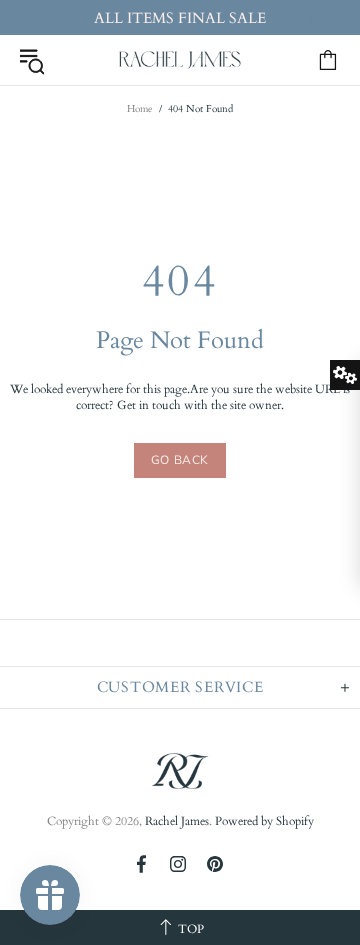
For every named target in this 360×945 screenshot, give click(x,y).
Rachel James (180, 60)
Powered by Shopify (264, 821)
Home (140, 109)
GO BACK (180, 460)
